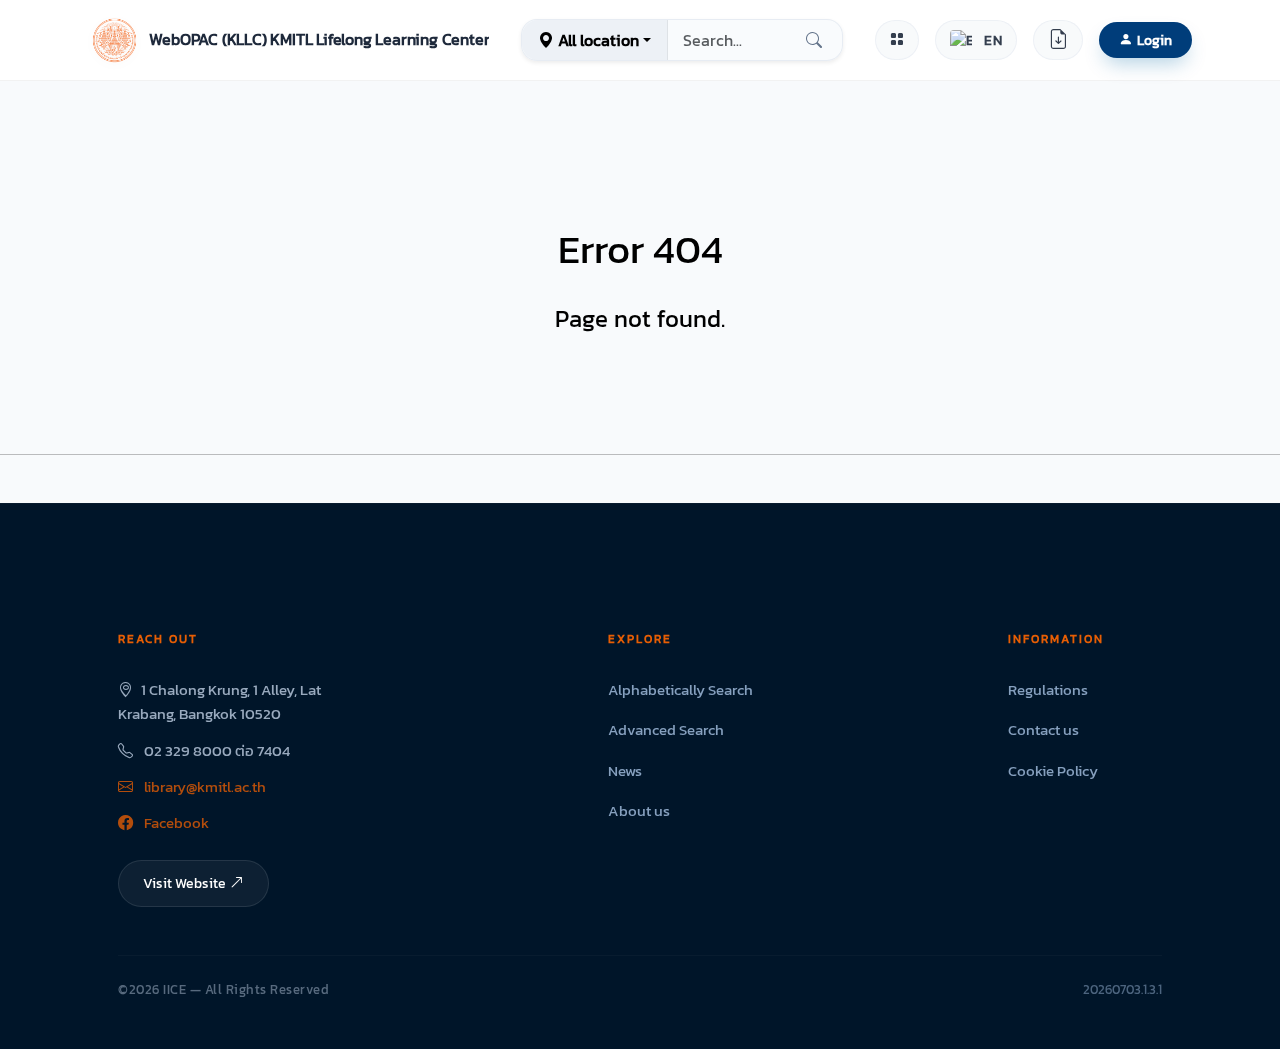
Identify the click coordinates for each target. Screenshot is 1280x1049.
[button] (288, 40)
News (625, 770)
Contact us (1043, 729)
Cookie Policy (1053, 770)
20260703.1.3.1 (1122, 989)
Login (1154, 40)
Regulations (1048, 689)
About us (639, 810)
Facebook (175, 822)
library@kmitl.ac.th (203, 786)
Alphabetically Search (680, 689)
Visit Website (184, 883)
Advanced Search (666, 729)
